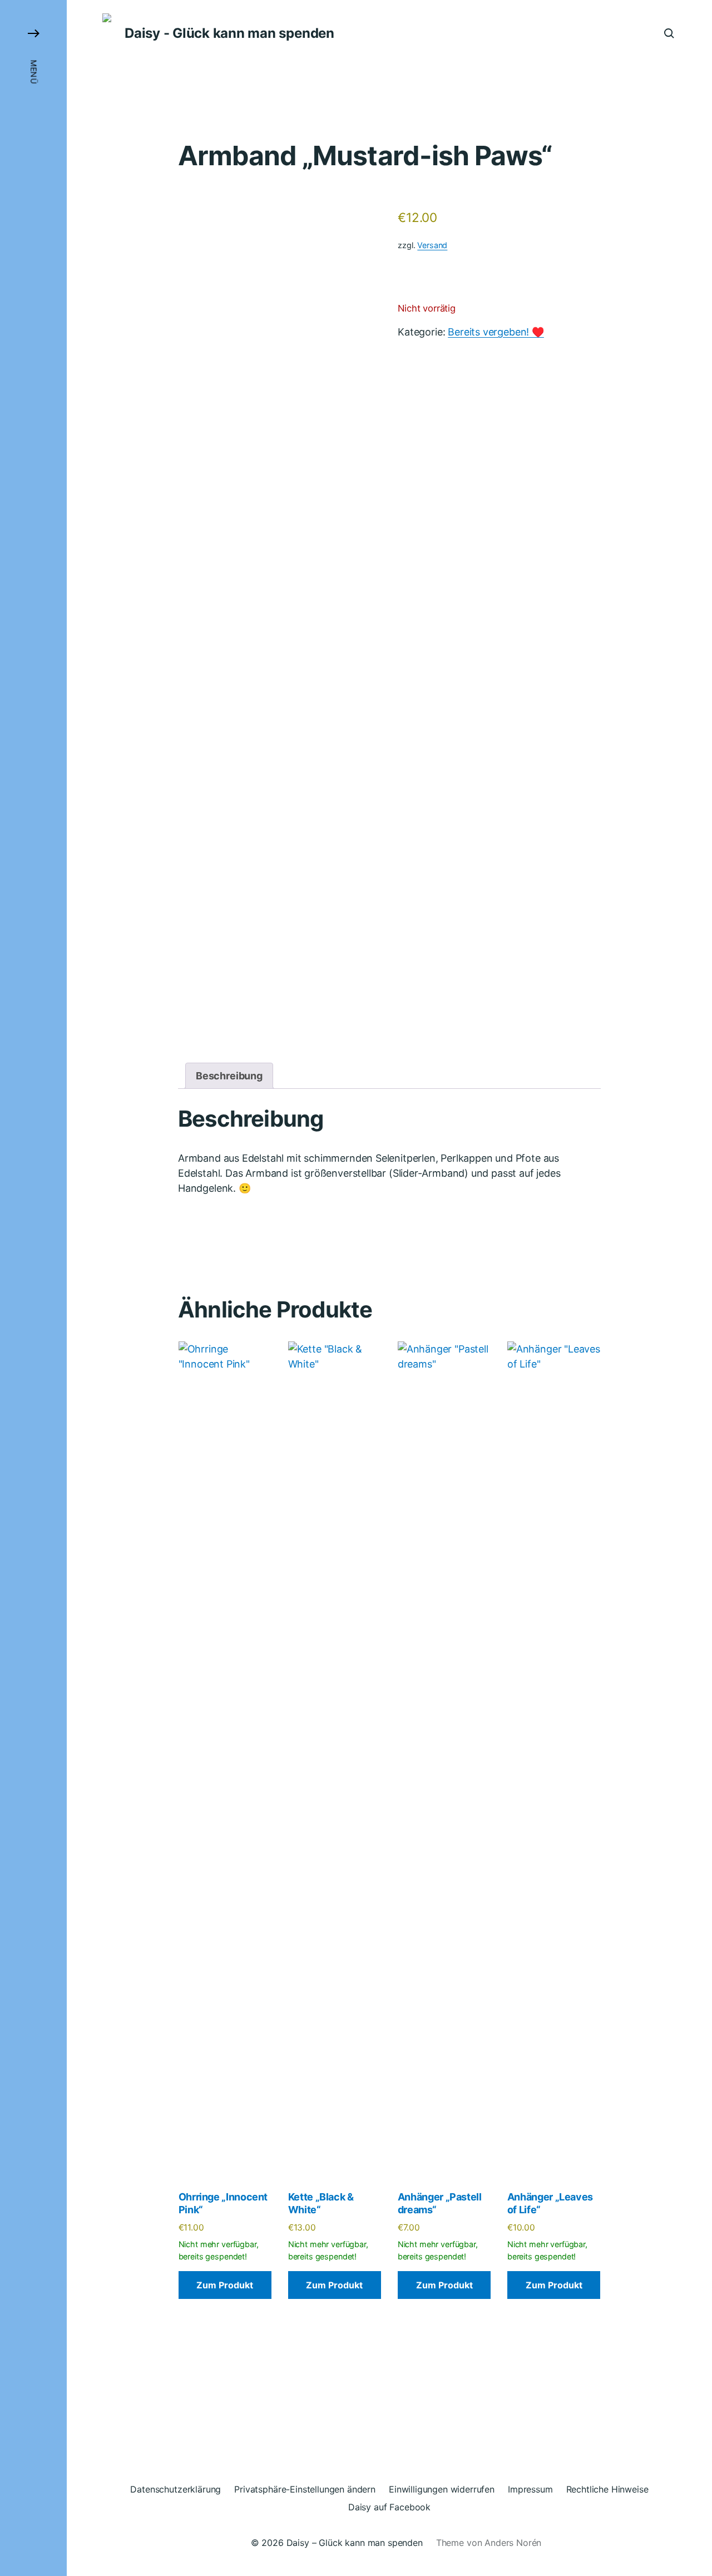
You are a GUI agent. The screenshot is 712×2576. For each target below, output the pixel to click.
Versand (432, 245)
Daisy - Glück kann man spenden (229, 33)
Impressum (530, 2489)
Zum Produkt (225, 2285)
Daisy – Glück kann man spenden (355, 2543)
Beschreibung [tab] (229, 1076)
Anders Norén (513, 2543)
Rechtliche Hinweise (607, 2489)
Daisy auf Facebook (389, 2507)
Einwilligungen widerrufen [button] (442, 2489)
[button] (33, 1288)
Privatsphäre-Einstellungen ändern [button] (305, 2489)
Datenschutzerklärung (175, 2489)
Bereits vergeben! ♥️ (496, 332)
